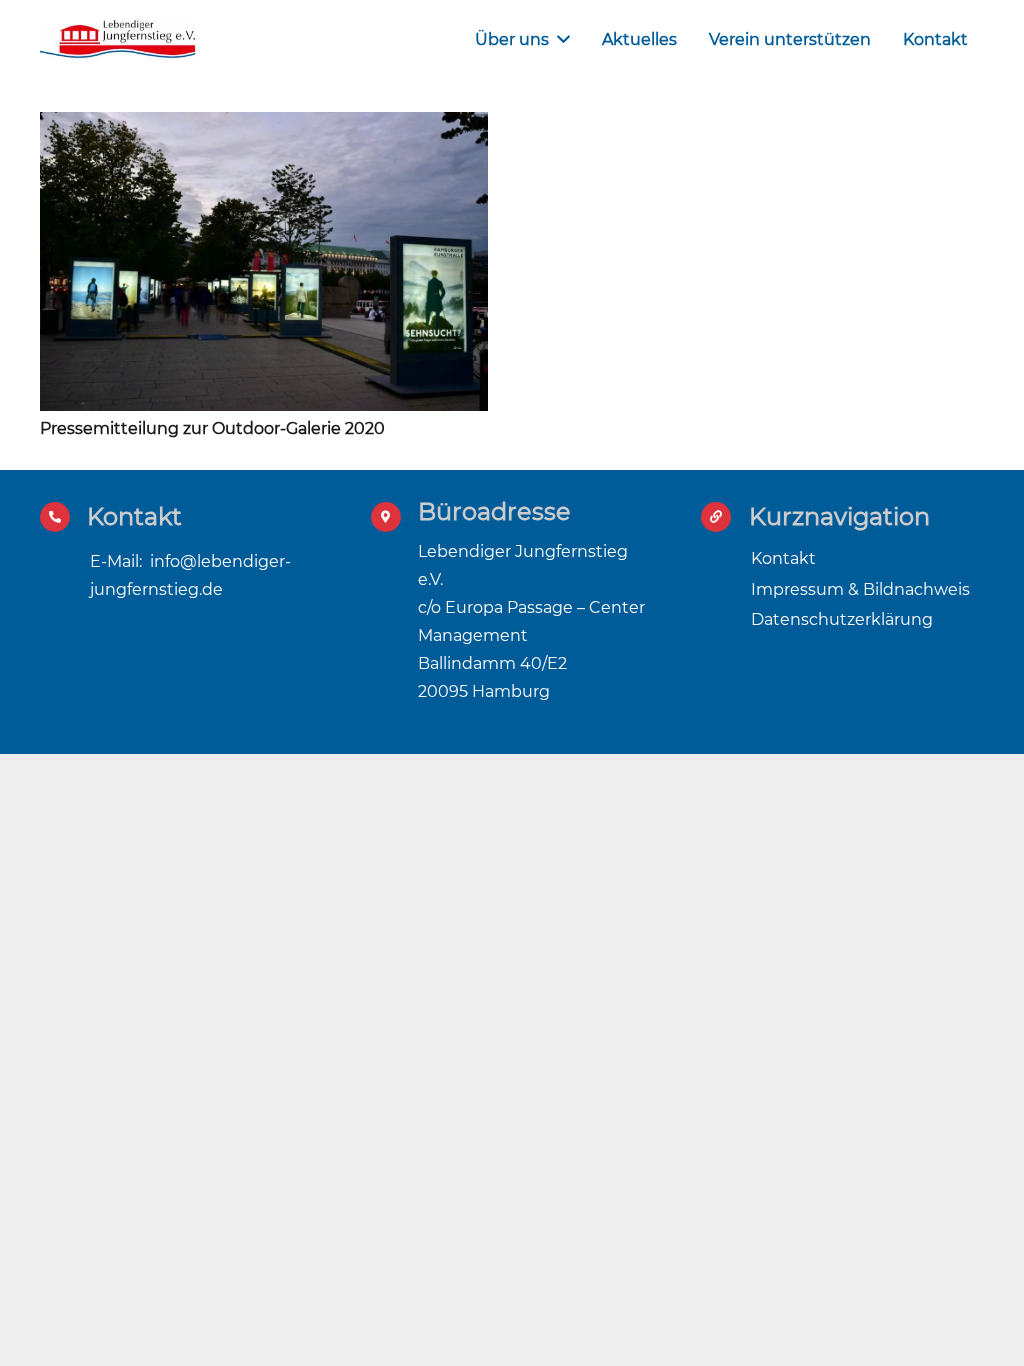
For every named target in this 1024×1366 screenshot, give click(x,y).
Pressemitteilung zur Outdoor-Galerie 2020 (212, 428)
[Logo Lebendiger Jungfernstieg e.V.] (118, 40)
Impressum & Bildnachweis (860, 589)
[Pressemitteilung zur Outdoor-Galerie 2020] (264, 125)
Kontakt (783, 558)
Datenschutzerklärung (842, 619)
